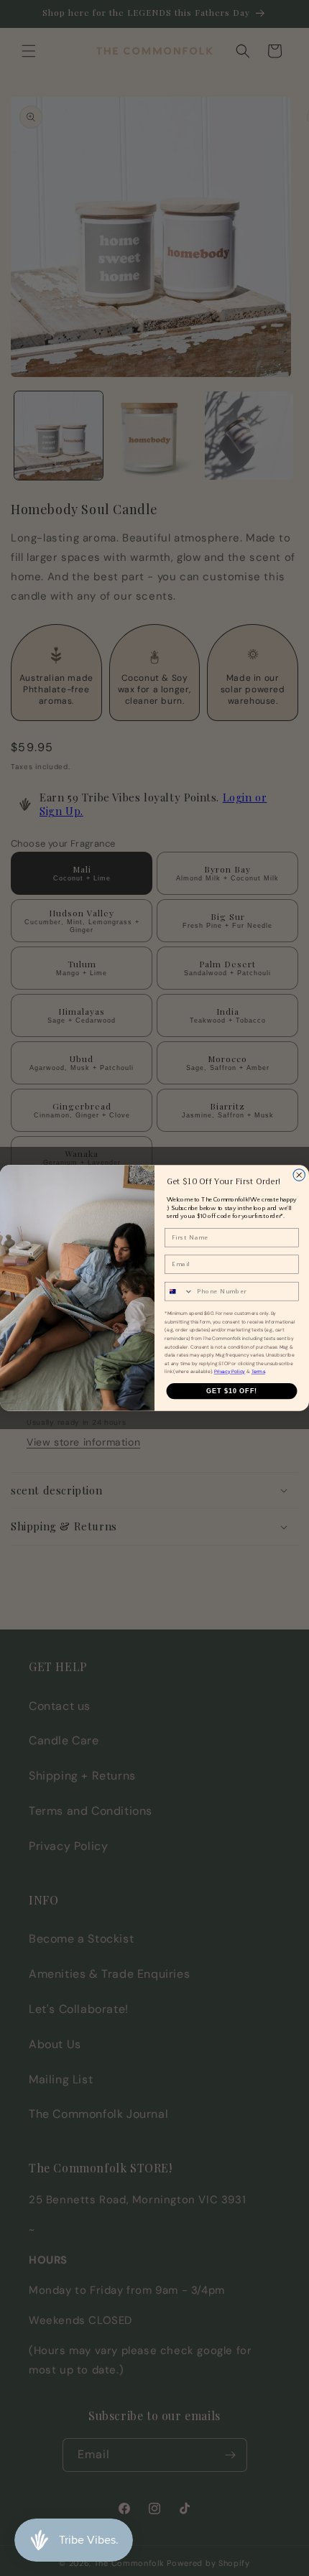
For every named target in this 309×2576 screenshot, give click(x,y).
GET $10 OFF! (232, 1391)
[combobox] (179, 1292)
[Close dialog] (299, 1175)
